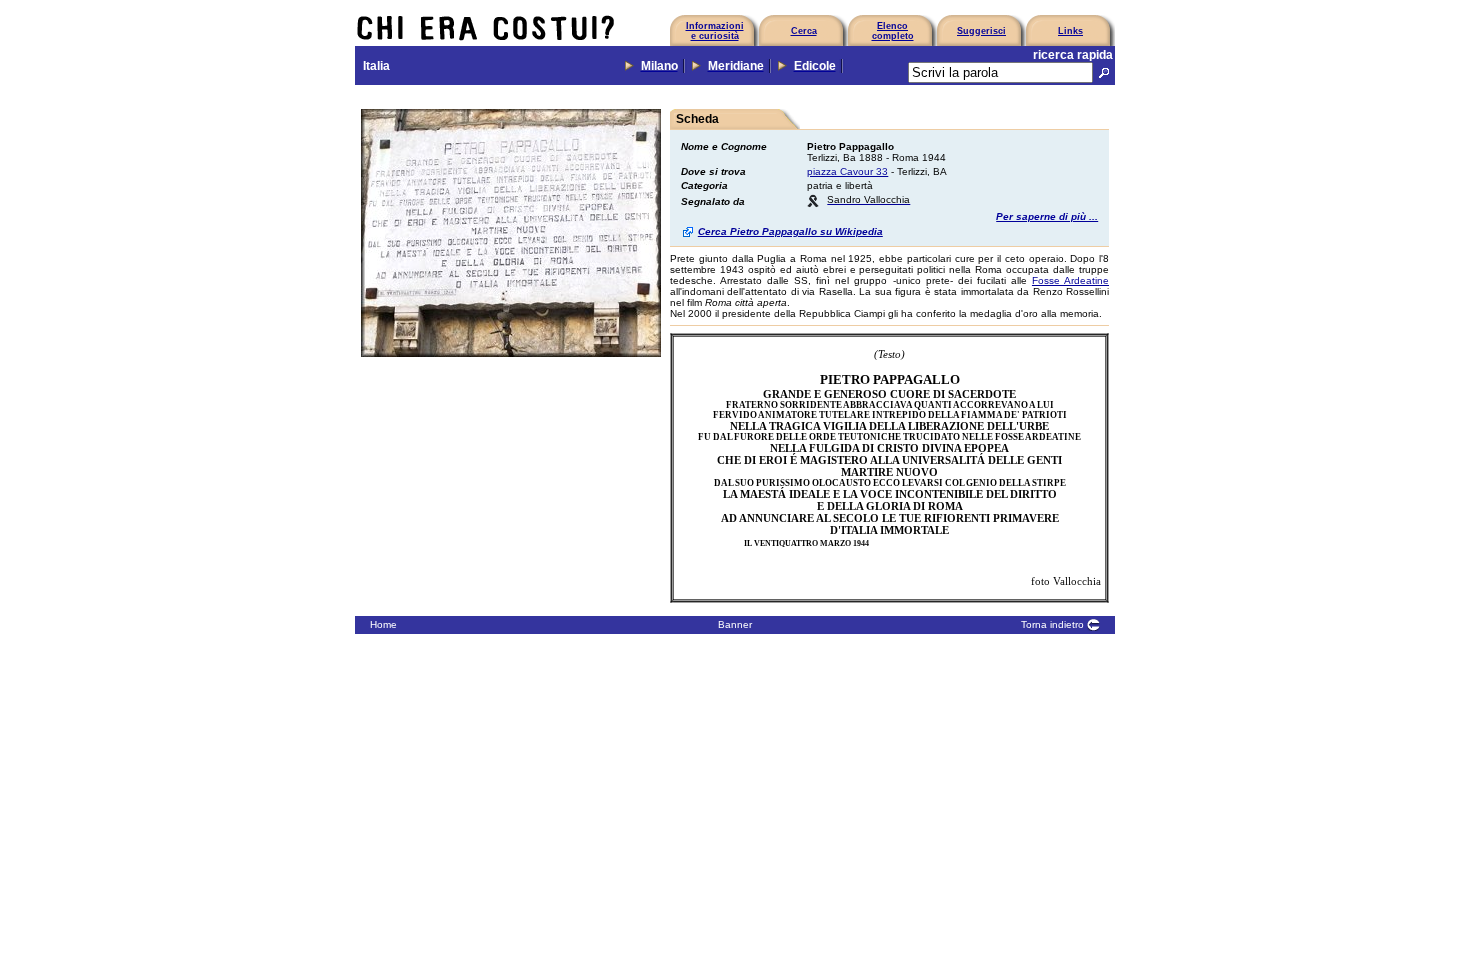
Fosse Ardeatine (1070, 280)
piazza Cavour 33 (847, 171)
